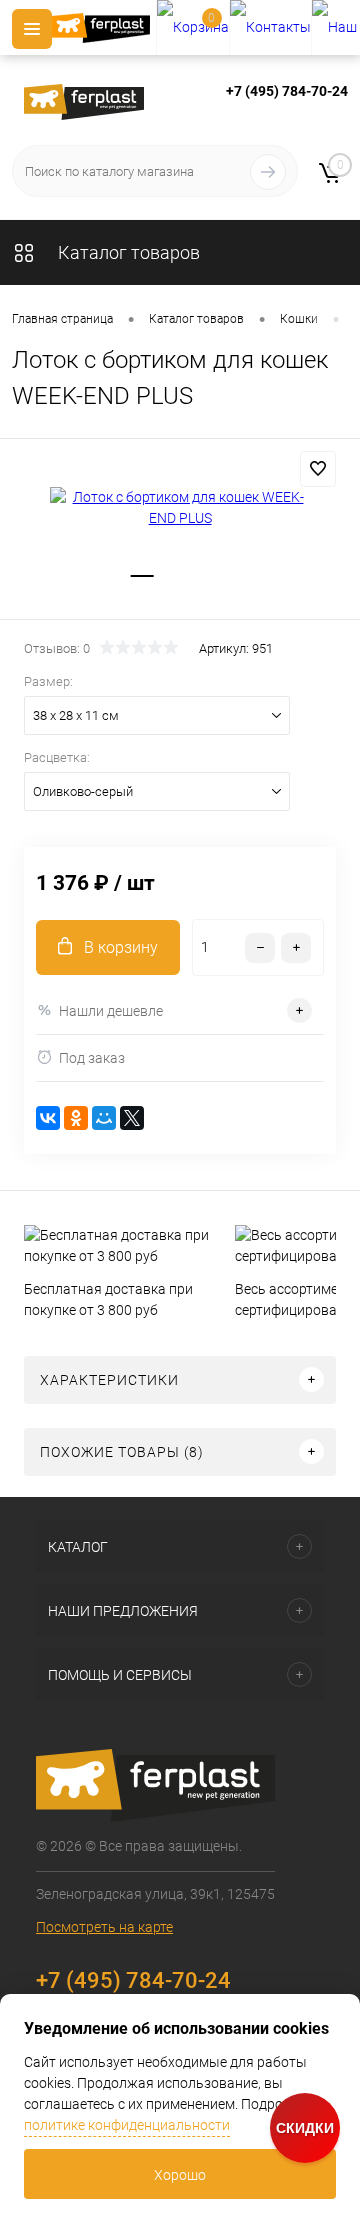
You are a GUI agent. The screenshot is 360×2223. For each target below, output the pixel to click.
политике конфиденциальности (127, 2125)
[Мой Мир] (104, 1118)
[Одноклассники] (76, 1118)
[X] (132, 1118)
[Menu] (32, 29)
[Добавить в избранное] (318, 469)
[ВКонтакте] (48, 1118)
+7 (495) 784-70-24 (287, 91)
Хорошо (180, 2175)
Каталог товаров (127, 252)
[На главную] (104, 28)
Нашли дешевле (111, 1011)
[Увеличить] (180, 508)
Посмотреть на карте (104, 1927)
